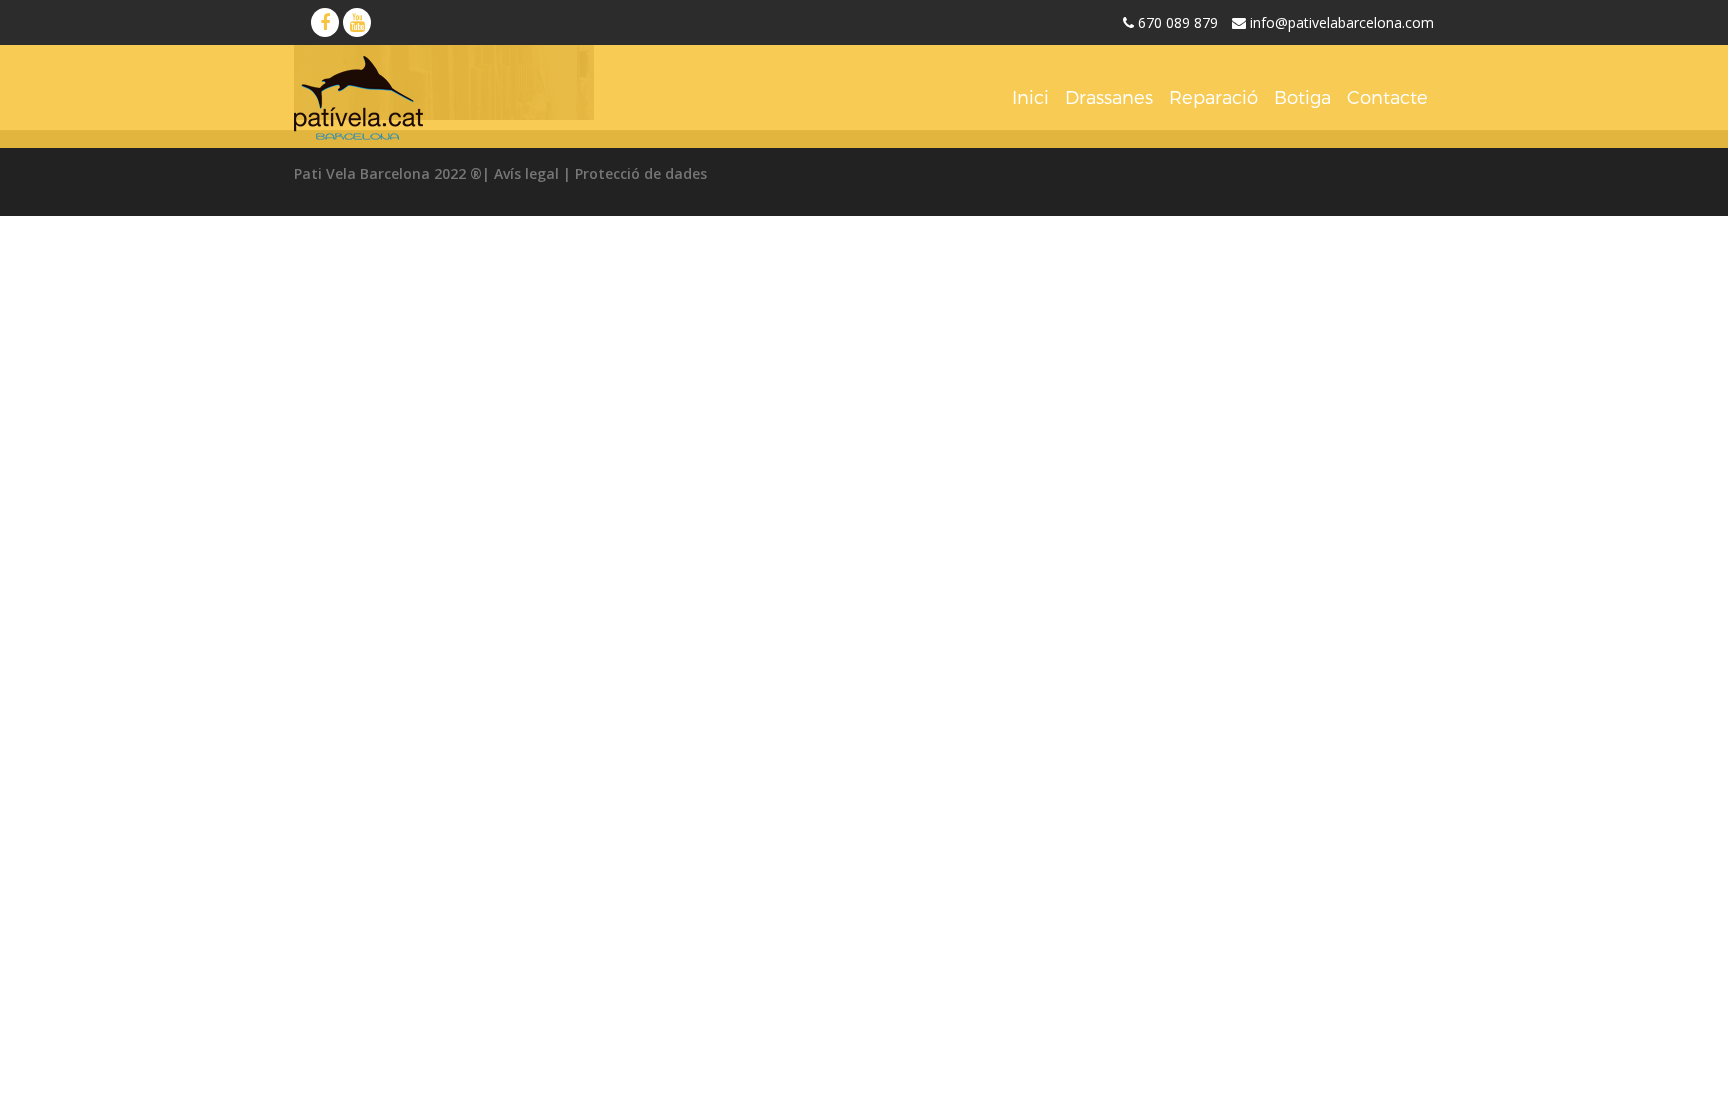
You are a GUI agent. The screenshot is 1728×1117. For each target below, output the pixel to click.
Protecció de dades (641, 173)
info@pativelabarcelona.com (1342, 22)
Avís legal (526, 173)
